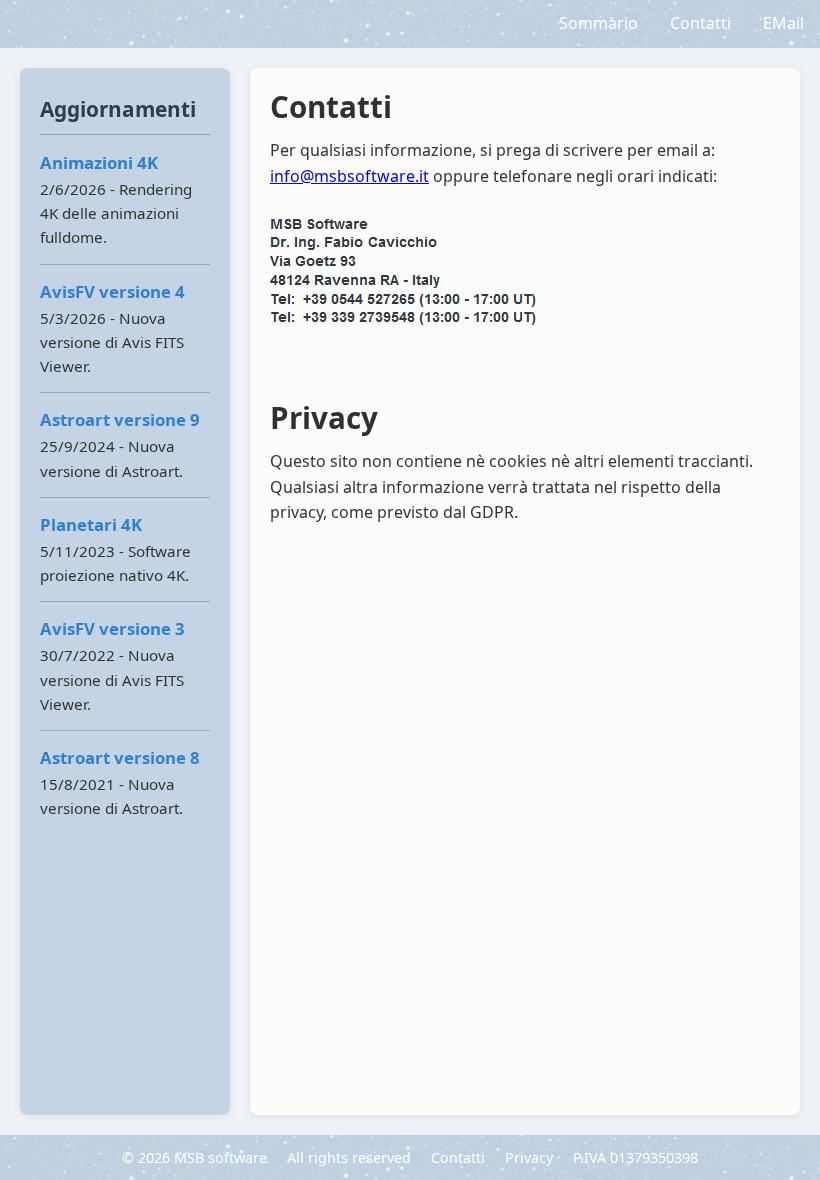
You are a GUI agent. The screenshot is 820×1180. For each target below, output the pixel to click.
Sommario (598, 23)
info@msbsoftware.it (349, 176)
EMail (783, 23)
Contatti (700, 23)
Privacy (529, 1157)
